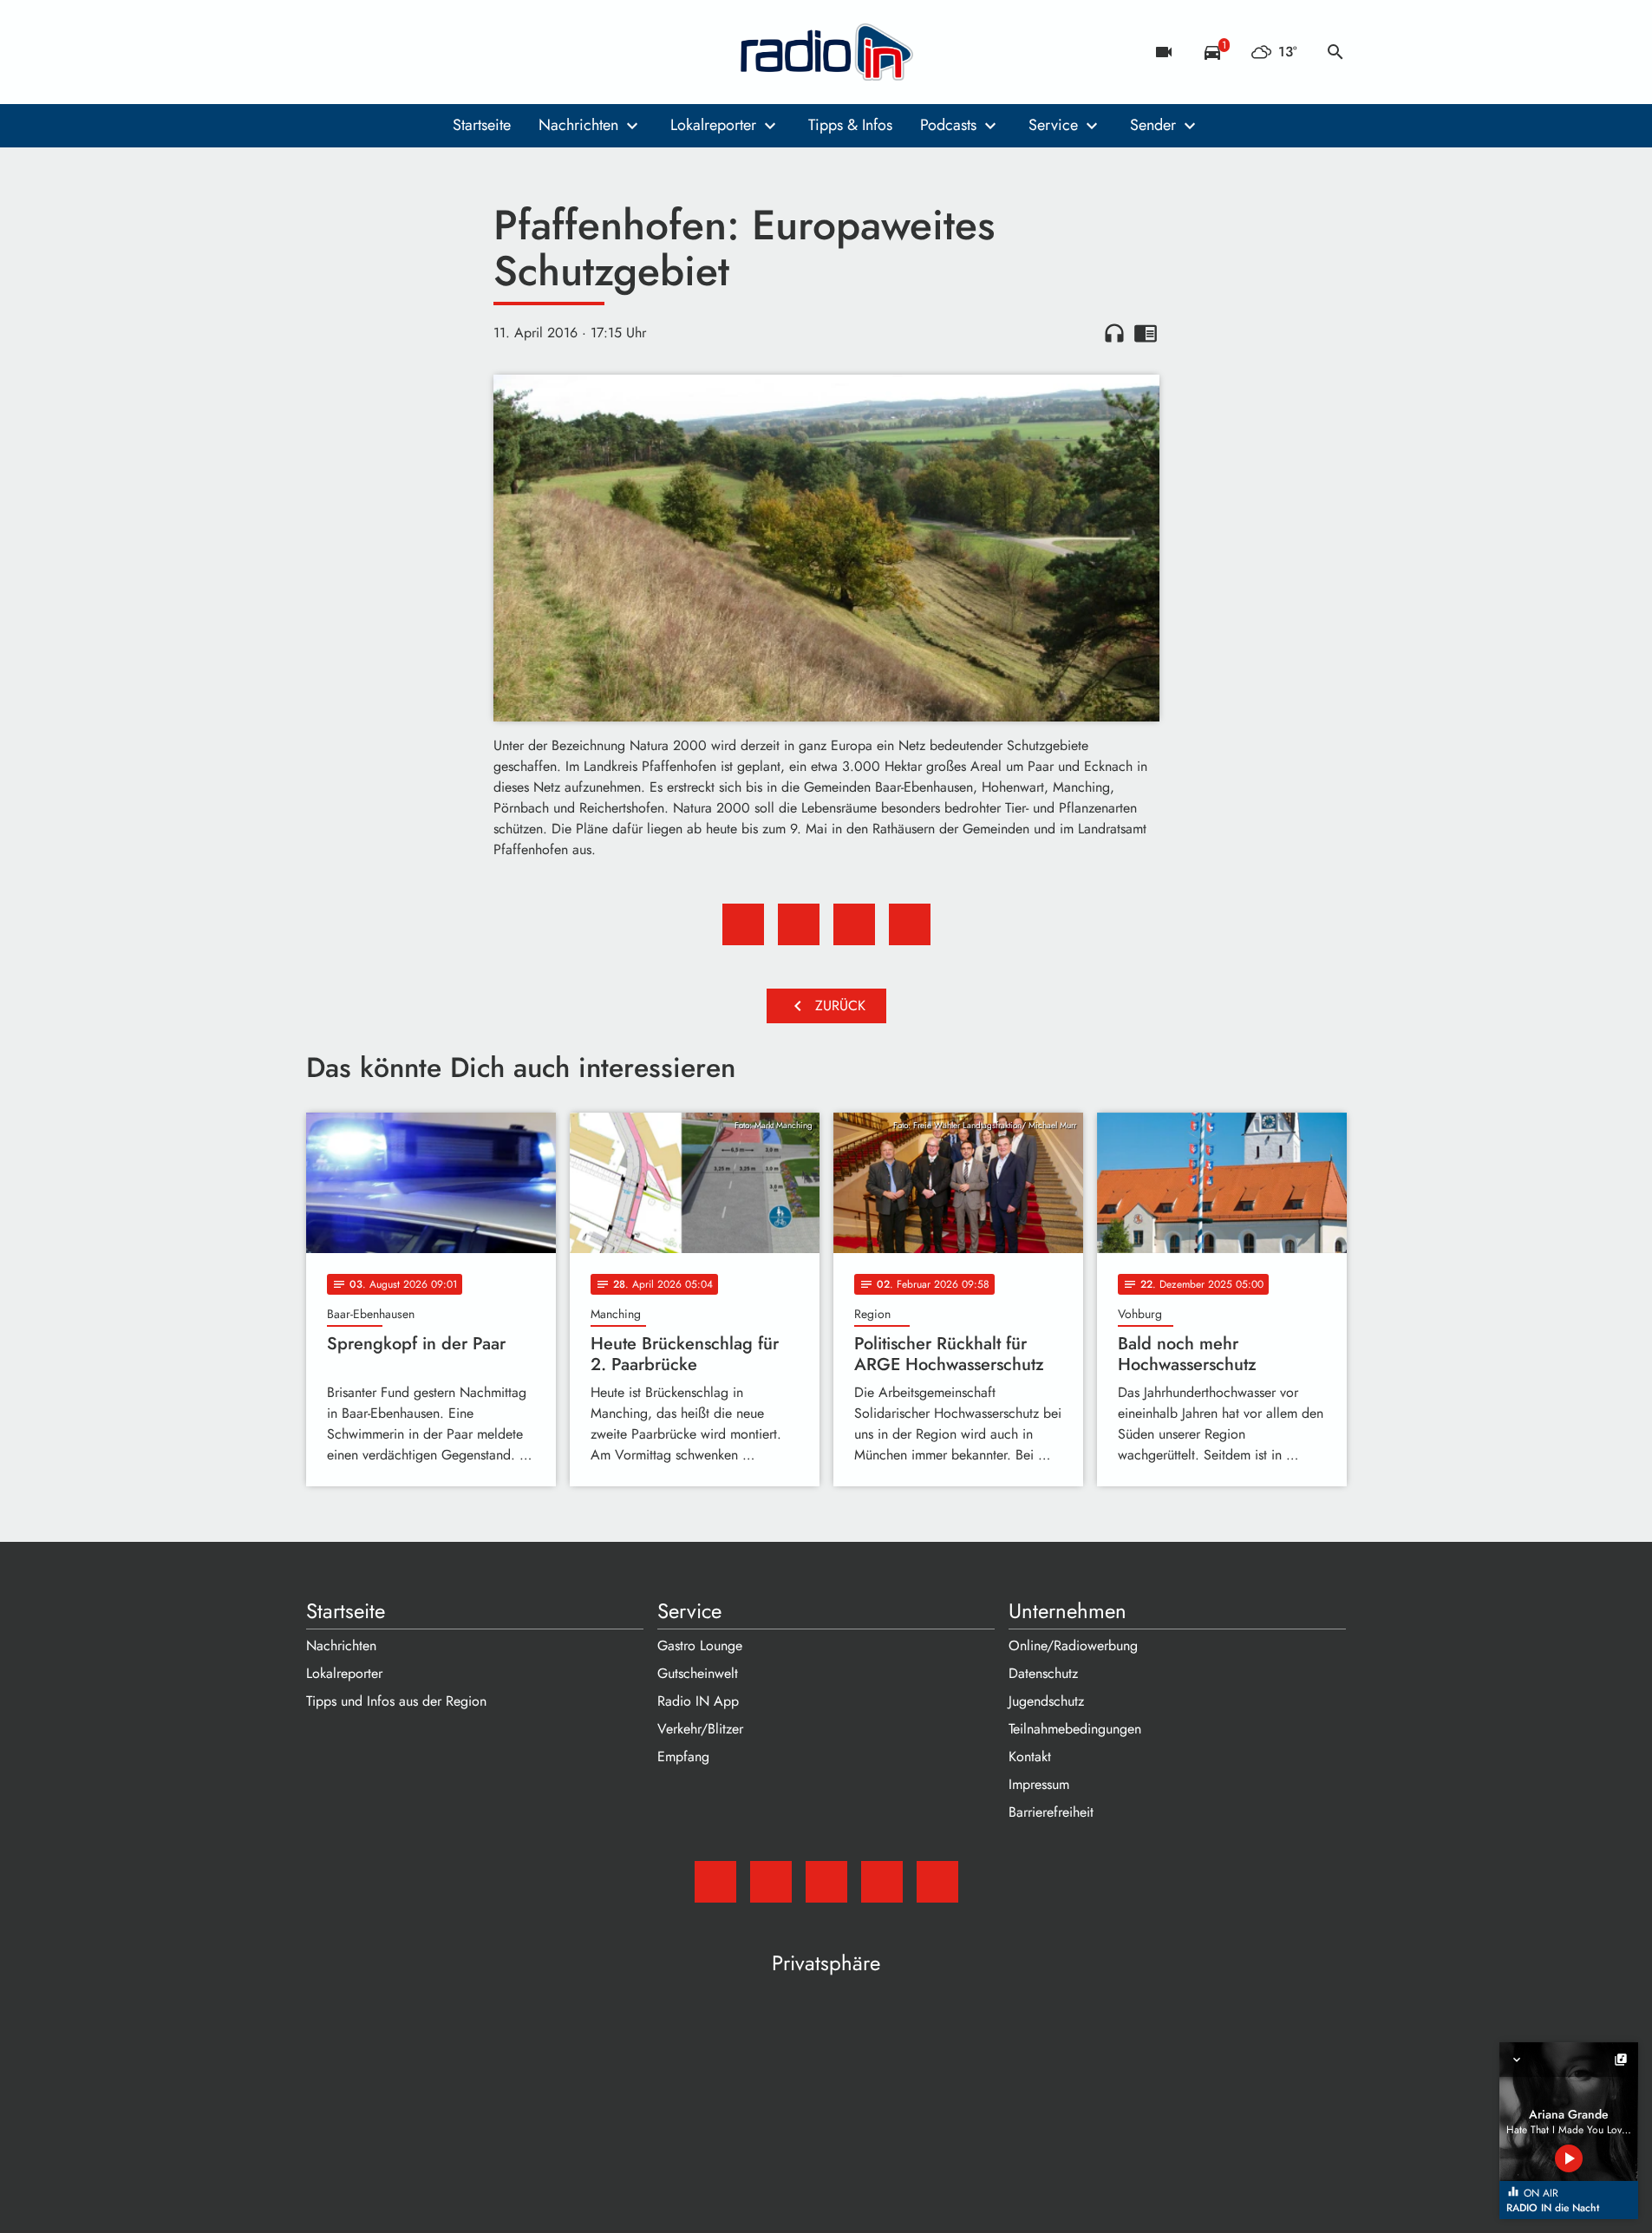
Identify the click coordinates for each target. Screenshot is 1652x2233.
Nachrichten (578, 125)
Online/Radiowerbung (1073, 1645)
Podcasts (948, 125)
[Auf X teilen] (799, 924)
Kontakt (1030, 1756)
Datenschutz (1043, 1673)
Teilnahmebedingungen (1075, 1729)
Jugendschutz (1046, 1701)
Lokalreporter (713, 125)
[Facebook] (358, 52)
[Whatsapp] (428, 52)
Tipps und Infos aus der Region (396, 1701)
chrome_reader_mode (1146, 333)
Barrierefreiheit (1051, 1812)
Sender (1153, 125)
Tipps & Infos (850, 125)
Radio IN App (698, 1701)
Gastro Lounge (700, 1645)
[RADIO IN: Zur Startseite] (826, 52)
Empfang (683, 1756)
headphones (1114, 333)
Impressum (1039, 1784)
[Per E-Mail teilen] (910, 924)
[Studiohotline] (462, 52)
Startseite (482, 125)
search (1335, 52)
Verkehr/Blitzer (700, 1729)
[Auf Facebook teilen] (743, 924)
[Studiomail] (323, 52)
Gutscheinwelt (698, 1673)
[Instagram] (393, 52)
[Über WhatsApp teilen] (854, 924)
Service (1053, 125)
